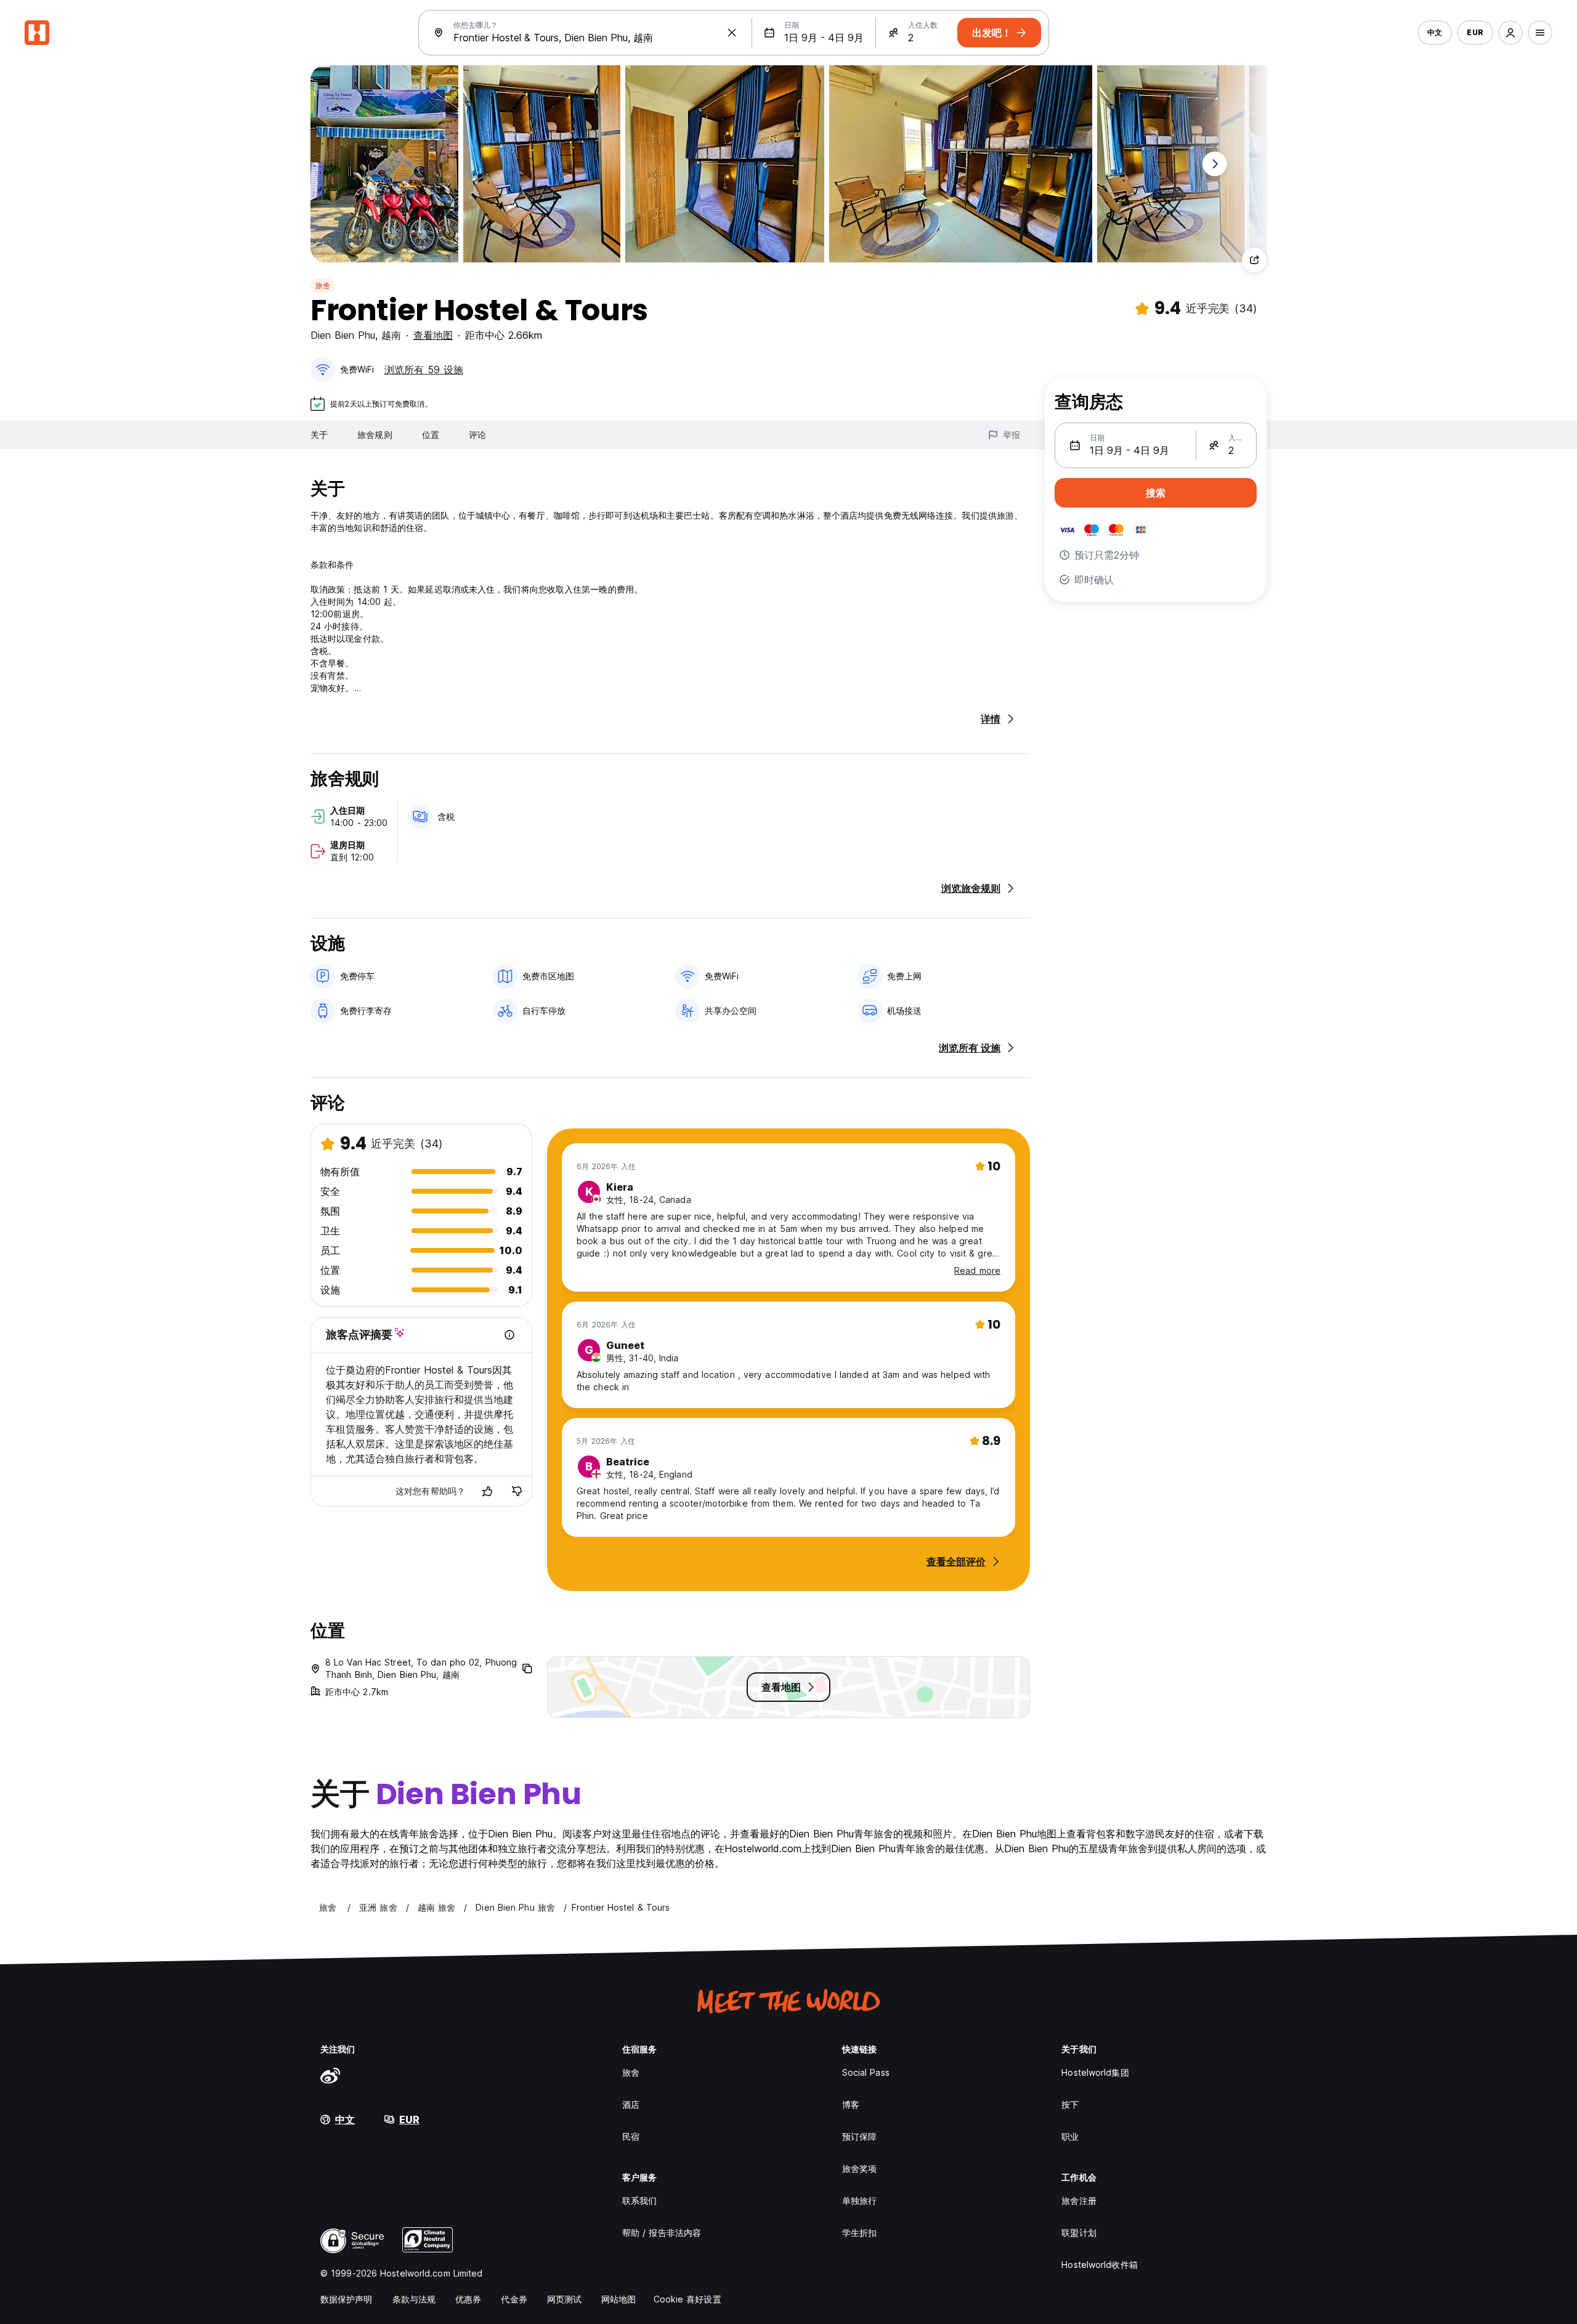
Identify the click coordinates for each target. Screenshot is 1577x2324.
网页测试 (564, 2299)
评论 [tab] (477, 435)
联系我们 (639, 2201)
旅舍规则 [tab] (375, 435)
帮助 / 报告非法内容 (662, 2233)
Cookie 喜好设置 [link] (687, 2299)
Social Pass (866, 2072)
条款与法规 (414, 2299)
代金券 (514, 2299)
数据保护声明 (347, 2299)
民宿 (631, 2136)
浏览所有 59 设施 (424, 370)
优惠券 (468, 2299)
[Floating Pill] (1215, 164)
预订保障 (859, 2136)
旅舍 (323, 285)
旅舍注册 (1079, 2201)
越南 (391, 335)
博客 (851, 2104)
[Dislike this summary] (517, 1491)
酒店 (631, 2104)
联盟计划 (1079, 2233)
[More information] (509, 1335)
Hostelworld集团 (1095, 2072)
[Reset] (732, 33)
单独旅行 (859, 2201)
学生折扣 (859, 2233)
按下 (1070, 2104)
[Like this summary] (487, 1491)
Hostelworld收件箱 (1099, 2265)
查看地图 (433, 335)
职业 (1070, 2136)
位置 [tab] (431, 435)
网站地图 (618, 2299)
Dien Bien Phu (343, 335)
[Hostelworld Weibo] (330, 2075)
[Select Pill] (1510, 33)
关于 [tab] (319, 435)
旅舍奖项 (859, 2168)
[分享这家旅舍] (1254, 260)
